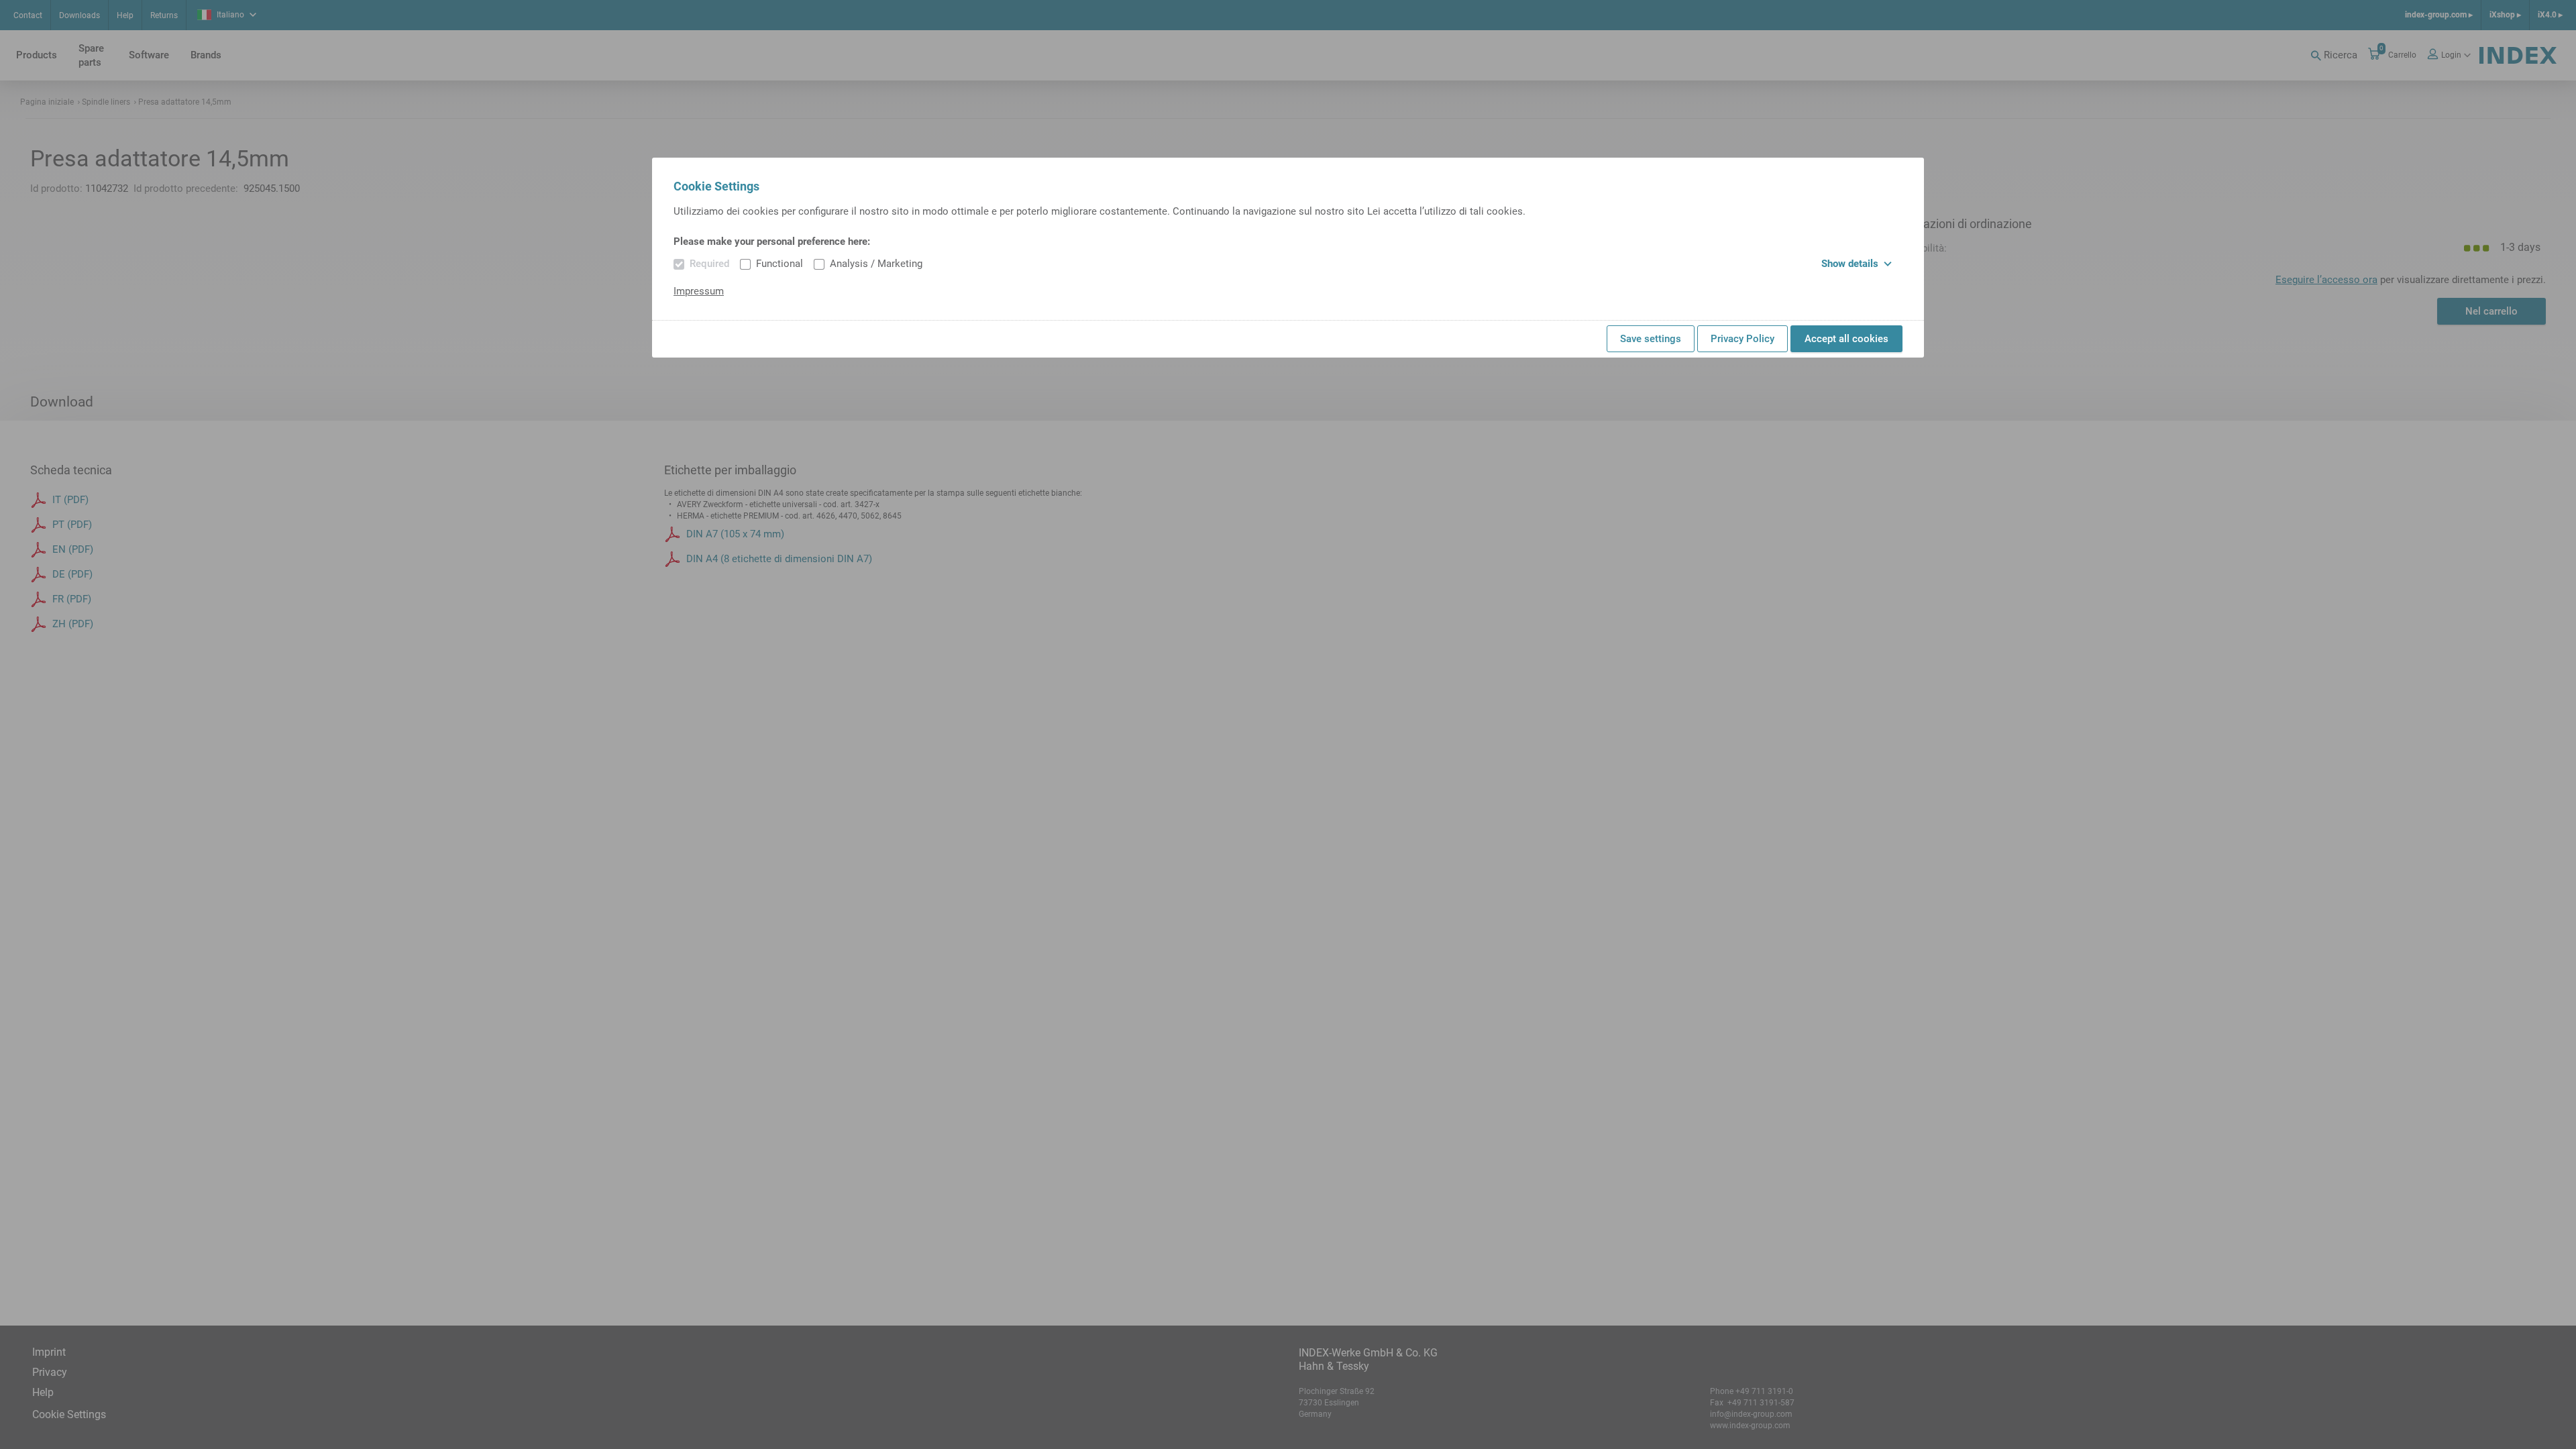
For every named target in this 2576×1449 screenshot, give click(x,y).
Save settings (1651, 339)
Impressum (699, 291)
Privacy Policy (1742, 339)
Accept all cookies (1846, 339)
